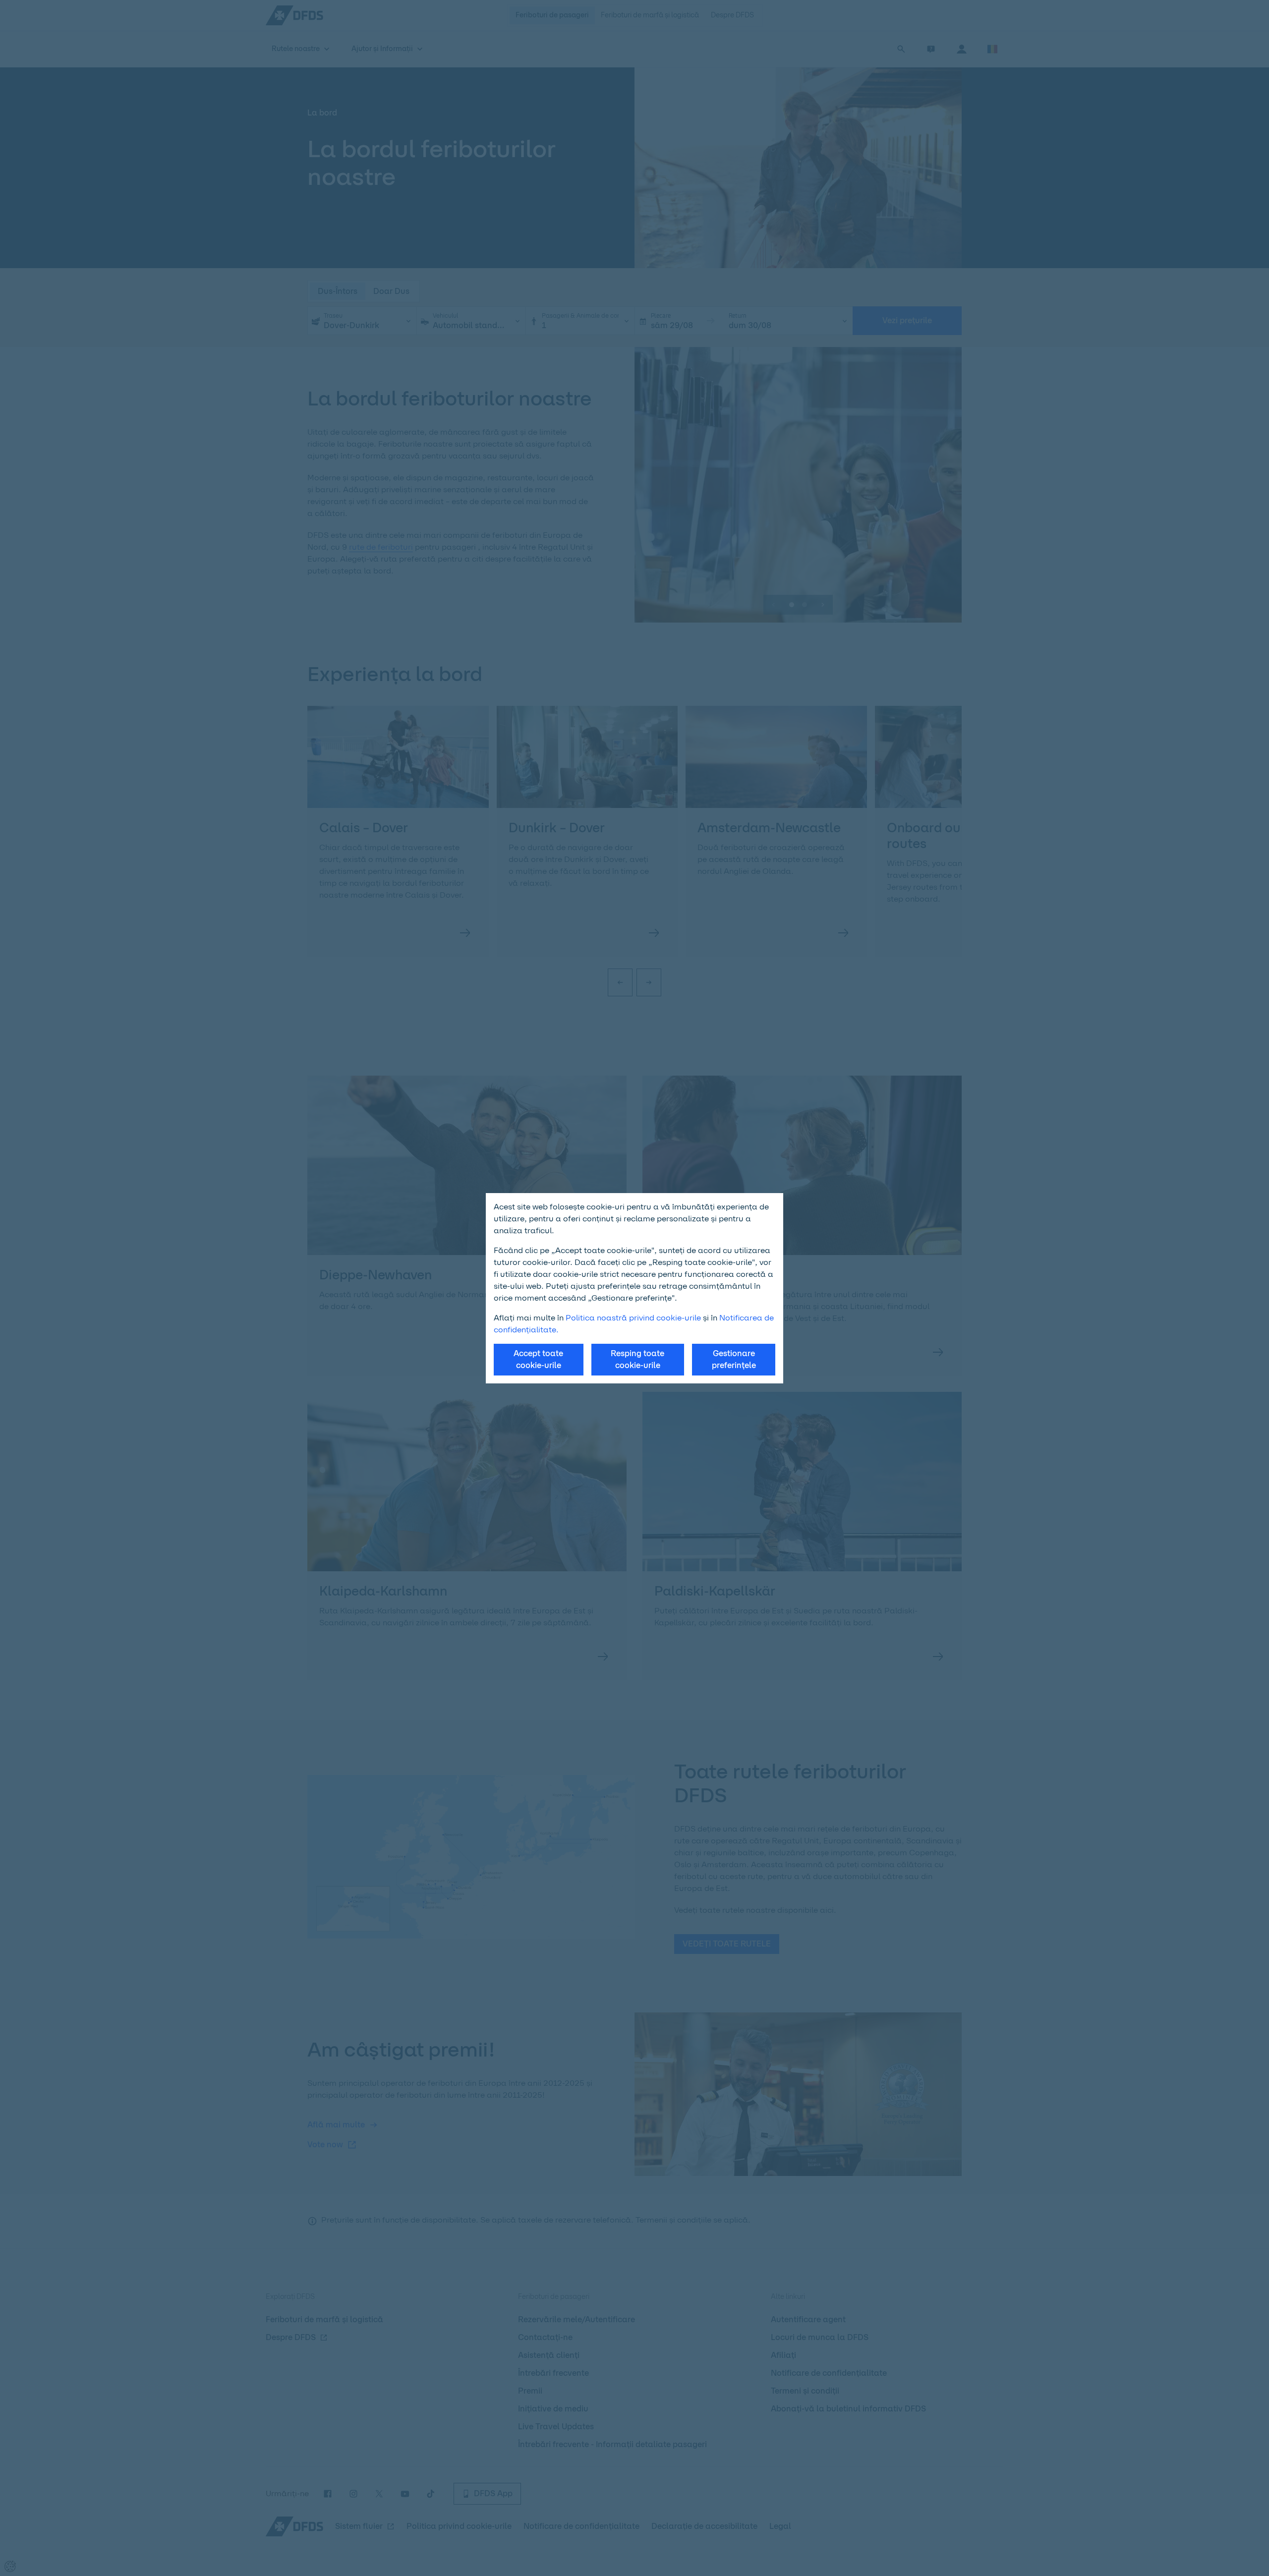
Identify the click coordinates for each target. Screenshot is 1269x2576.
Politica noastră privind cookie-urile (633, 1318)
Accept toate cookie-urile (538, 1359)
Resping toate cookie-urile (637, 1359)
